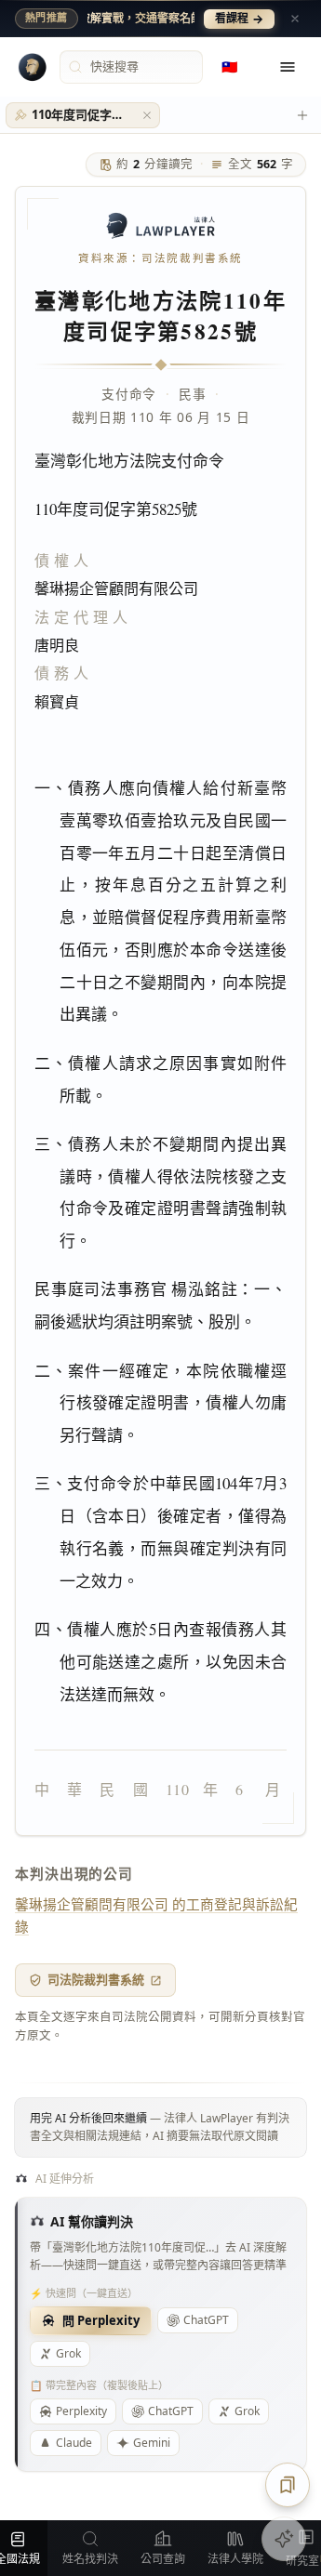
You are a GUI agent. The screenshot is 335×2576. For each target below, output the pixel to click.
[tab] (83, 115)
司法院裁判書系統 (96, 1979)
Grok (68, 2353)
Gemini (152, 2443)
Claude (74, 2443)
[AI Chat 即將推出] (284, 2539)
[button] (147, 115)
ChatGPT (206, 2320)
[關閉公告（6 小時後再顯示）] (295, 19)
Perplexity (81, 2411)
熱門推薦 (47, 18)
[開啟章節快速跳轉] (288, 2485)
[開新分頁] (302, 115)
